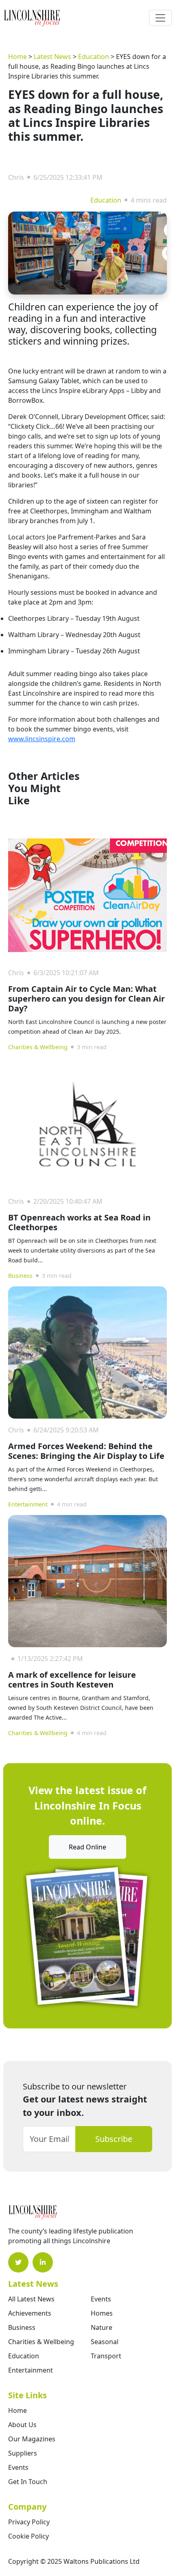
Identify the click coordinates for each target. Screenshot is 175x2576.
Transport (106, 2356)
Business (20, 1276)
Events (101, 2299)
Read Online (87, 1847)
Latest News (52, 57)
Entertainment (28, 1504)
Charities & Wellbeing (38, 1047)
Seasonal (105, 2342)
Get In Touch (28, 2482)
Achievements (30, 2313)
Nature (102, 2327)
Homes (102, 2313)
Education (94, 57)
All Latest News (31, 2299)
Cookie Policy (28, 2536)
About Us (22, 2425)
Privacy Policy (29, 2522)
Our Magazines (32, 2439)
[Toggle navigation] (160, 18)
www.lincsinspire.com (42, 739)
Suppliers (23, 2453)
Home (17, 57)
